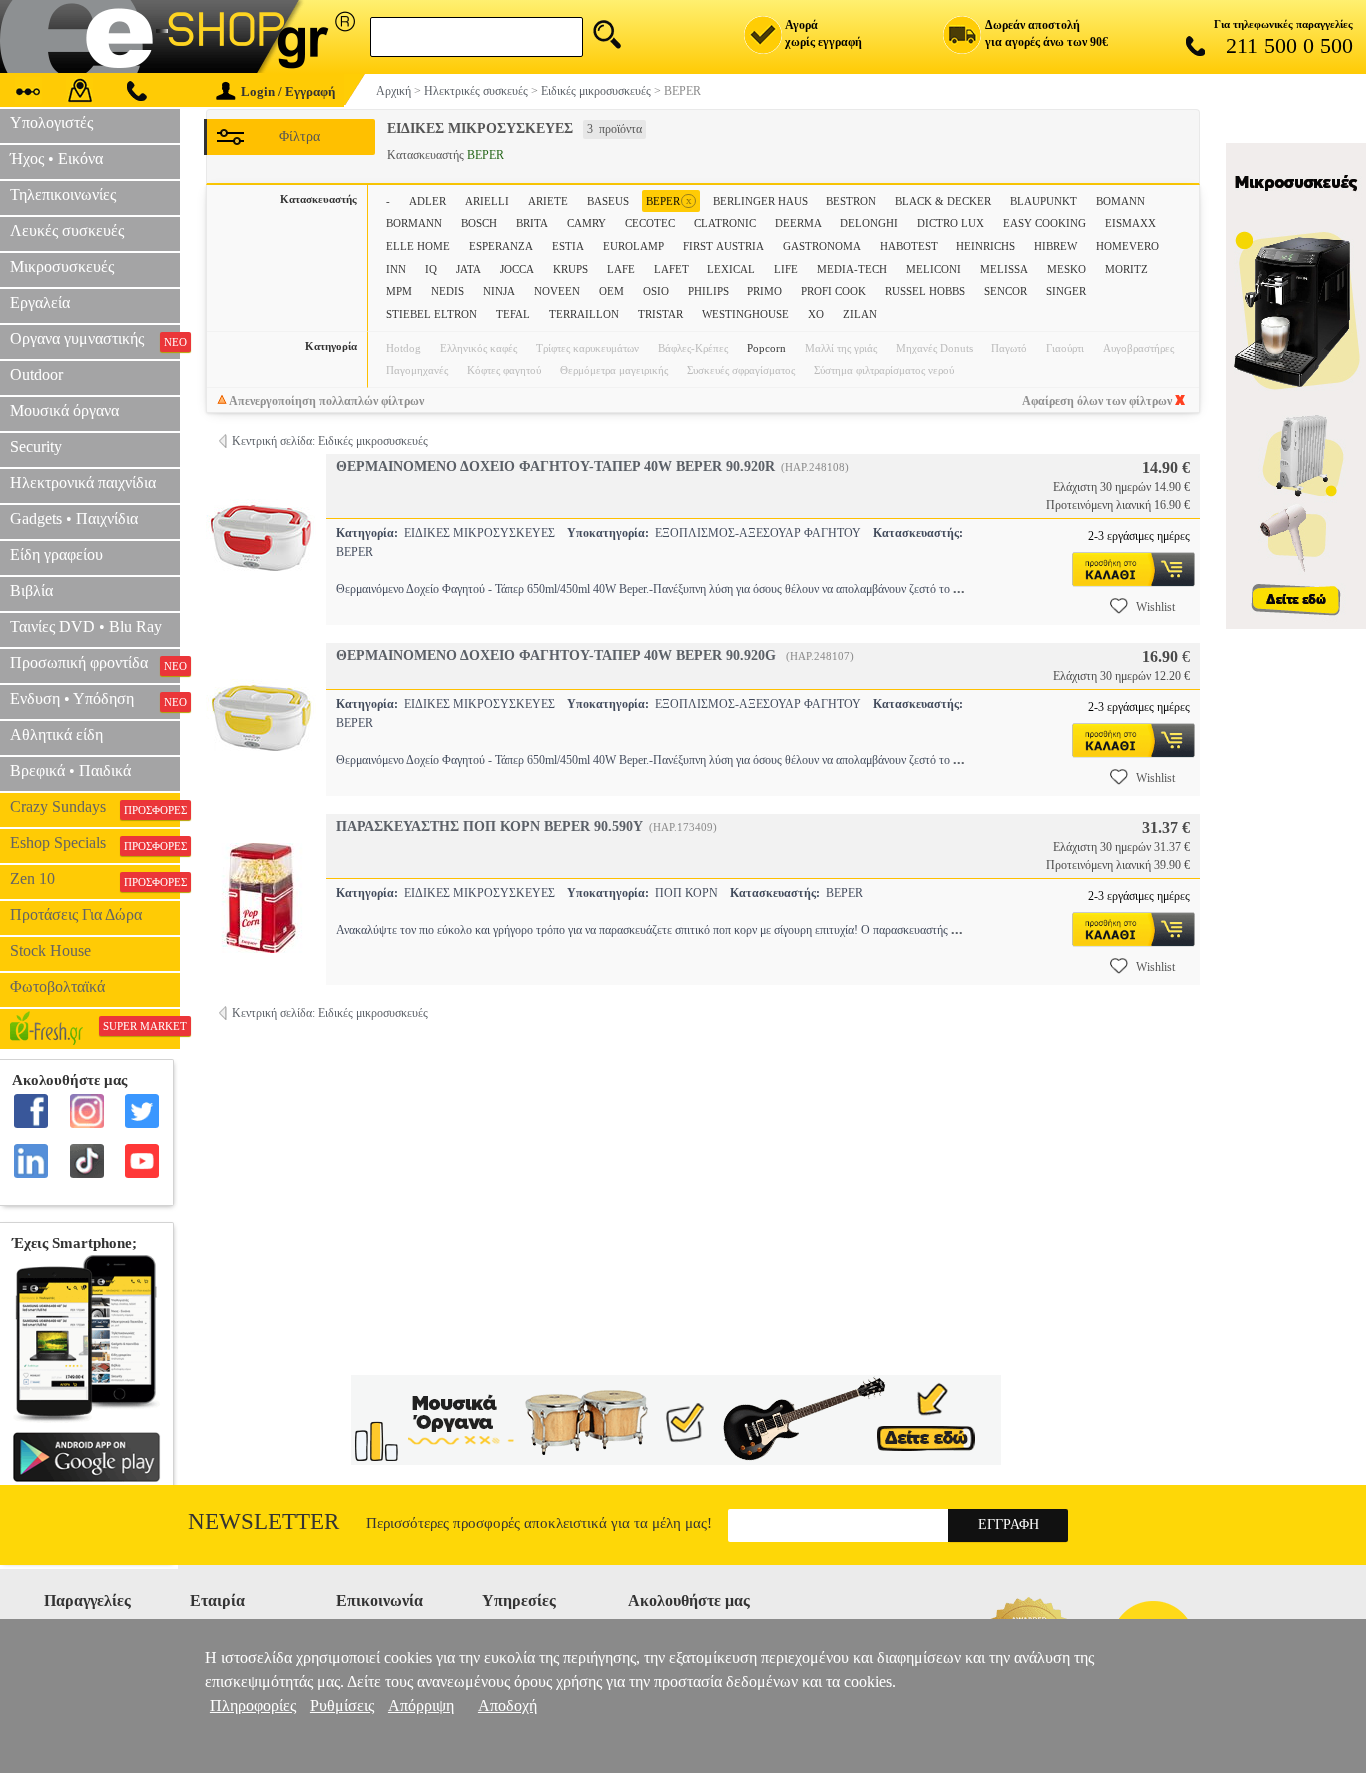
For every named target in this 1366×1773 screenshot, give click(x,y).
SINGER (1066, 291)
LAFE (621, 269)
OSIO (656, 291)
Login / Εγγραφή (288, 91)
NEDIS (447, 291)
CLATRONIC (725, 223)
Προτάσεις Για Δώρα (76, 914)
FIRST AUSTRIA (723, 246)
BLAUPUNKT (1043, 201)
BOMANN (1120, 201)
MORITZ (1126, 269)
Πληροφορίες (253, 1705)
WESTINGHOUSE (745, 314)
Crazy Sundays (95, 807)
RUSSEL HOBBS (925, 291)
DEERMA (798, 223)
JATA (468, 269)
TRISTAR (660, 314)
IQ (431, 269)
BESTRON (851, 201)
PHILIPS (708, 291)
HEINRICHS (985, 246)
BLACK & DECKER (943, 201)
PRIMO (764, 291)
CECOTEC (650, 223)
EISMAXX (1130, 223)
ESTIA (568, 246)
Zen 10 (95, 879)
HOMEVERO (1127, 246)
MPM (399, 291)
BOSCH (479, 223)
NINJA (499, 291)
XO (816, 314)
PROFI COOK (833, 291)
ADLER (427, 201)
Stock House (50, 950)
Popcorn (766, 348)
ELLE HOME (418, 246)
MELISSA (1004, 269)
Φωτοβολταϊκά (57, 986)
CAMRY (586, 223)
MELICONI (933, 269)
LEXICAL (731, 269)
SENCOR (1005, 291)
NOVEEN (557, 291)
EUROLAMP (633, 246)
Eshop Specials (95, 843)
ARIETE (548, 201)
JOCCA (517, 269)
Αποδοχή (507, 1705)
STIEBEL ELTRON (431, 314)
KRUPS (570, 269)
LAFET (671, 269)
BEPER (669, 200)
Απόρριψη (421, 1705)
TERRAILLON (584, 314)
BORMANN (414, 223)
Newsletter (263, 1521)
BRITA (532, 223)
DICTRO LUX (950, 223)
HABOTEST (909, 246)
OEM (611, 291)
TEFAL (513, 314)
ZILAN (860, 314)
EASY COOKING (1044, 223)
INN (396, 269)
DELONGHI (869, 223)
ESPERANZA (501, 246)
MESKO (1066, 269)
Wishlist (1155, 607)
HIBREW (1055, 246)
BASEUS (608, 201)
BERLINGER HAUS (760, 201)
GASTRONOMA (822, 246)
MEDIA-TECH (852, 269)
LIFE (786, 269)
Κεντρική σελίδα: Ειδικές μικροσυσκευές (330, 441)
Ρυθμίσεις (342, 1705)
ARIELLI (487, 201)
